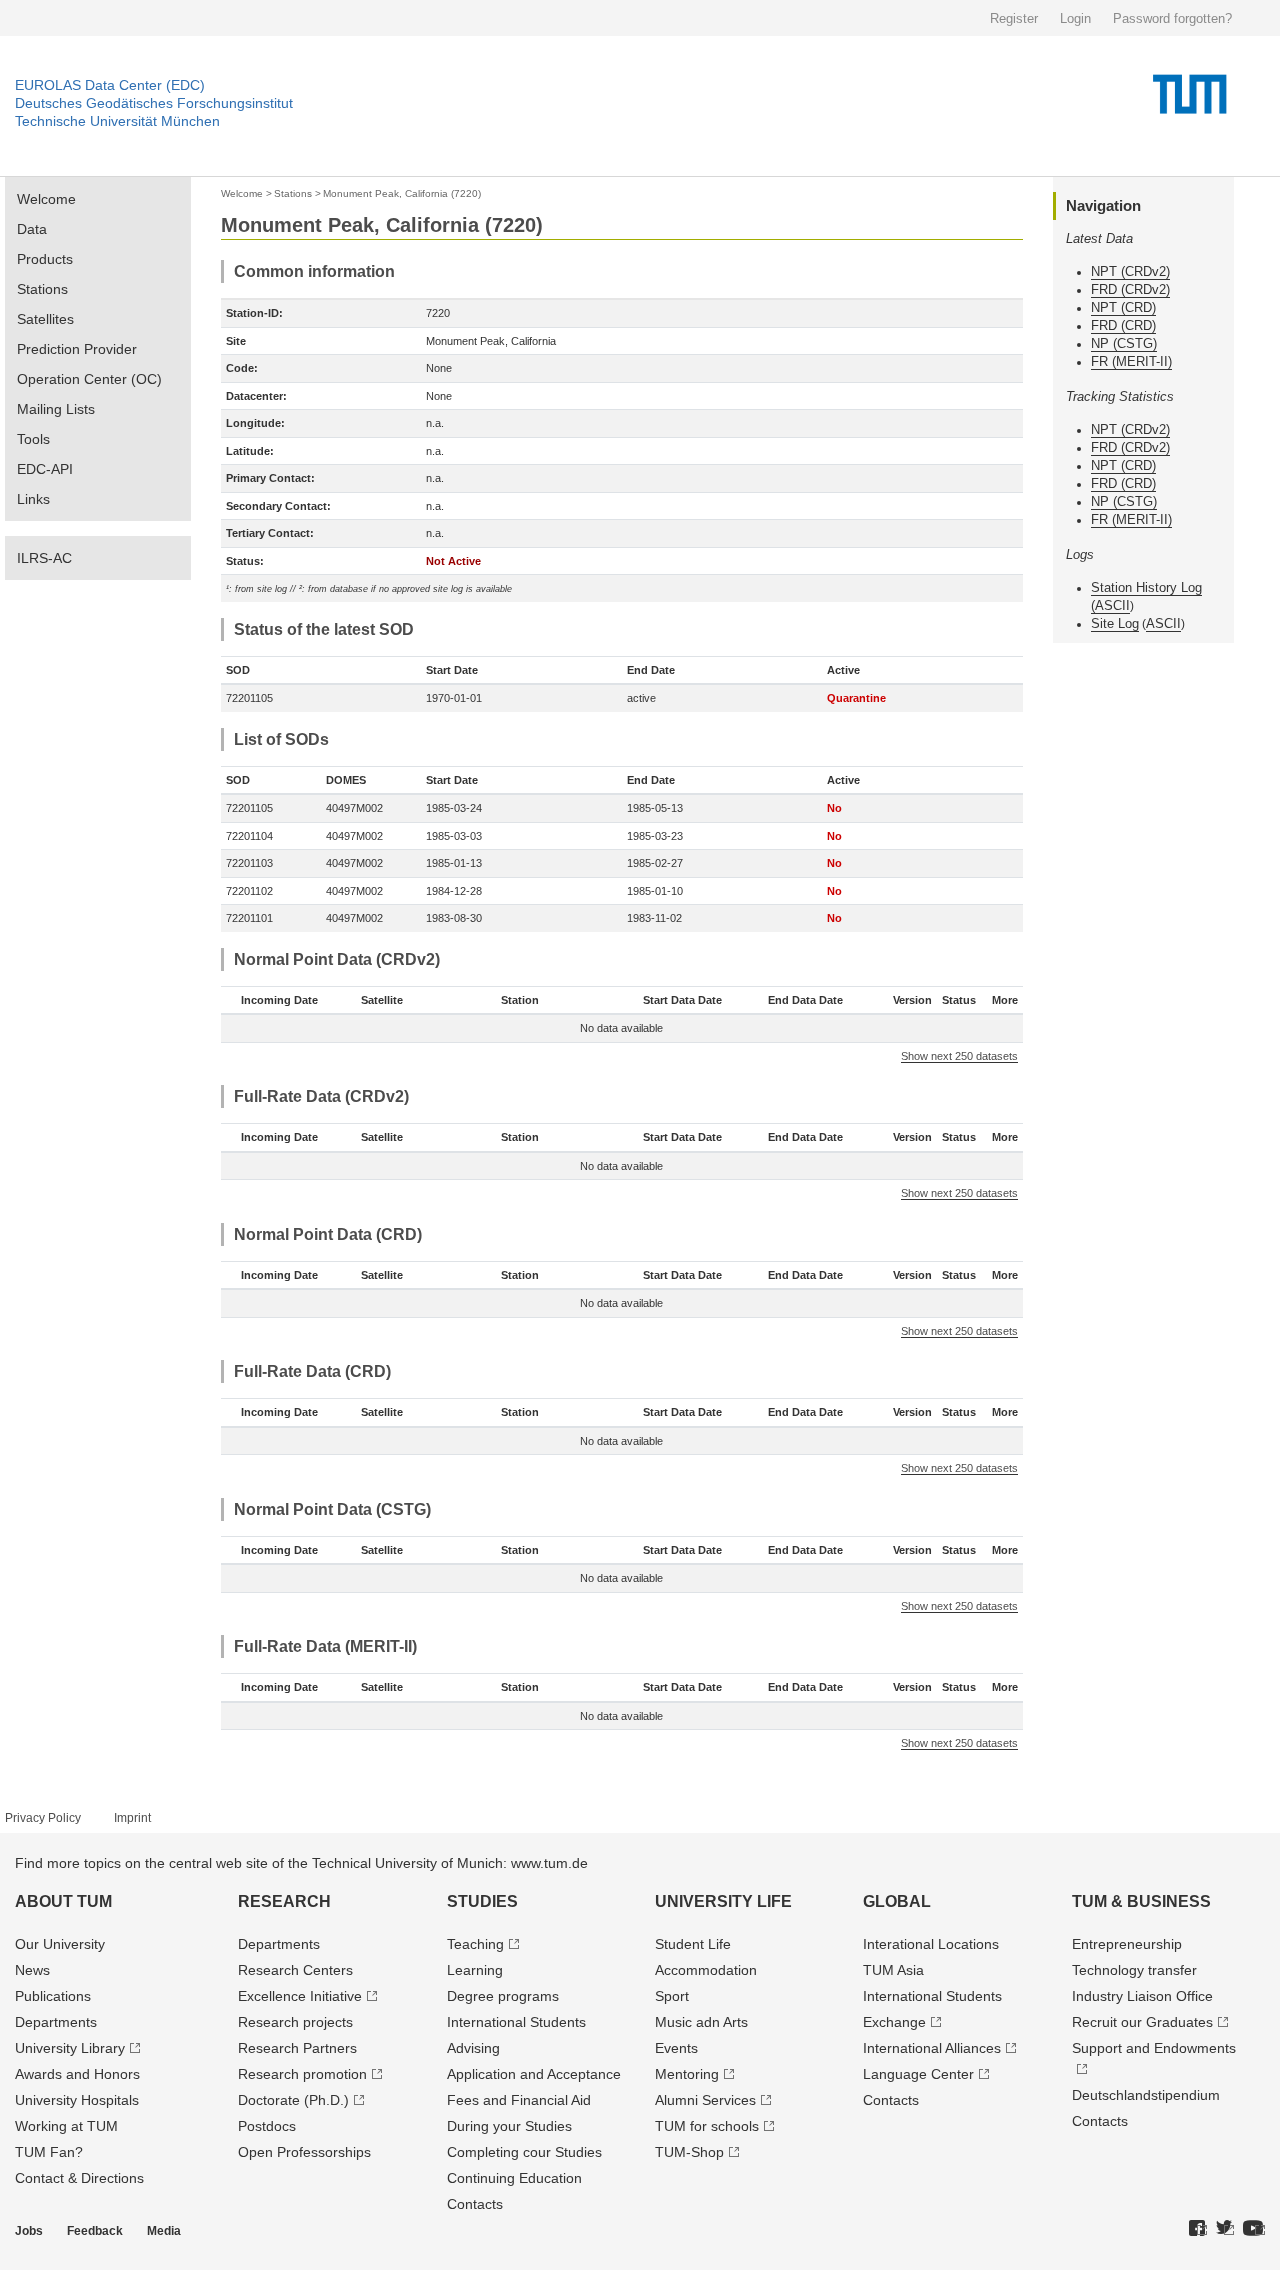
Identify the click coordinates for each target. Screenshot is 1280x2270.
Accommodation (706, 1970)
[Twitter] (1225, 2229)
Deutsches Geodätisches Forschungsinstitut (154, 103)
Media (164, 2231)
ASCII (1112, 605)
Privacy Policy (43, 1818)
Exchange (894, 2022)
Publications (53, 1996)
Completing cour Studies (524, 2152)
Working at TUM (66, 2126)
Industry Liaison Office (1142, 1996)
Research (284, 1901)
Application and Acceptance (534, 2074)
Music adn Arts (701, 2022)
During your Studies (509, 2126)
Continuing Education (514, 2178)
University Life (723, 1901)
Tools (33, 439)
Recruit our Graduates (1142, 2022)
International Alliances (932, 2048)
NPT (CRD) (1123, 307)
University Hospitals (77, 2100)
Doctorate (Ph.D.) (293, 2100)
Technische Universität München (117, 121)
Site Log (1115, 623)
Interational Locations (931, 1944)
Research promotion (302, 2074)
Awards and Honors (77, 2074)
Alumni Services (705, 2100)
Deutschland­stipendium (1146, 2095)
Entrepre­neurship (1127, 1944)
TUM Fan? (49, 2152)
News (32, 1970)
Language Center (918, 2074)
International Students (516, 2022)
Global (897, 1901)
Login (1075, 18)
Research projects (295, 2022)
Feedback (95, 2231)
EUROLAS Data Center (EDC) (110, 85)
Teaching (475, 1944)
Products (45, 259)
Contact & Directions (79, 2178)
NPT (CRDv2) (1130, 271)
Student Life (693, 1944)
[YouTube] (1254, 2229)
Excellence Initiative (300, 1996)
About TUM (63, 1901)
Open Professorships (304, 2152)
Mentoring (687, 2074)
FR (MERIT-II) (1131, 361)
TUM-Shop (689, 2152)
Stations (42, 289)
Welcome (46, 199)
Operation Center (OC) (89, 379)
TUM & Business (1141, 1901)
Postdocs (267, 2126)
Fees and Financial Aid (519, 2100)
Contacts (475, 2204)
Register (1014, 18)
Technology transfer (1134, 1970)
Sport (672, 1996)
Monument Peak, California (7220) (402, 193)
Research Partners (297, 2048)
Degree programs (503, 1996)
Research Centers (295, 1970)
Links (33, 499)
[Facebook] (1198, 2229)
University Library (70, 2048)
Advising (473, 2048)
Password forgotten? (1172, 18)
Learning (475, 1970)
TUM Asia (893, 1970)
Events (676, 2048)
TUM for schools (707, 2126)
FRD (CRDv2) (1130, 289)
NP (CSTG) (1124, 343)
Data (32, 229)
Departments (56, 2022)
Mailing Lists (56, 409)
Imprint (132, 1818)
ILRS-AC (44, 558)
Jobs (29, 2231)
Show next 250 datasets (959, 1056)
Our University (60, 1944)
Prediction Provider (77, 349)
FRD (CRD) (1123, 325)
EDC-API (45, 469)
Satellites (45, 319)
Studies (482, 1901)
